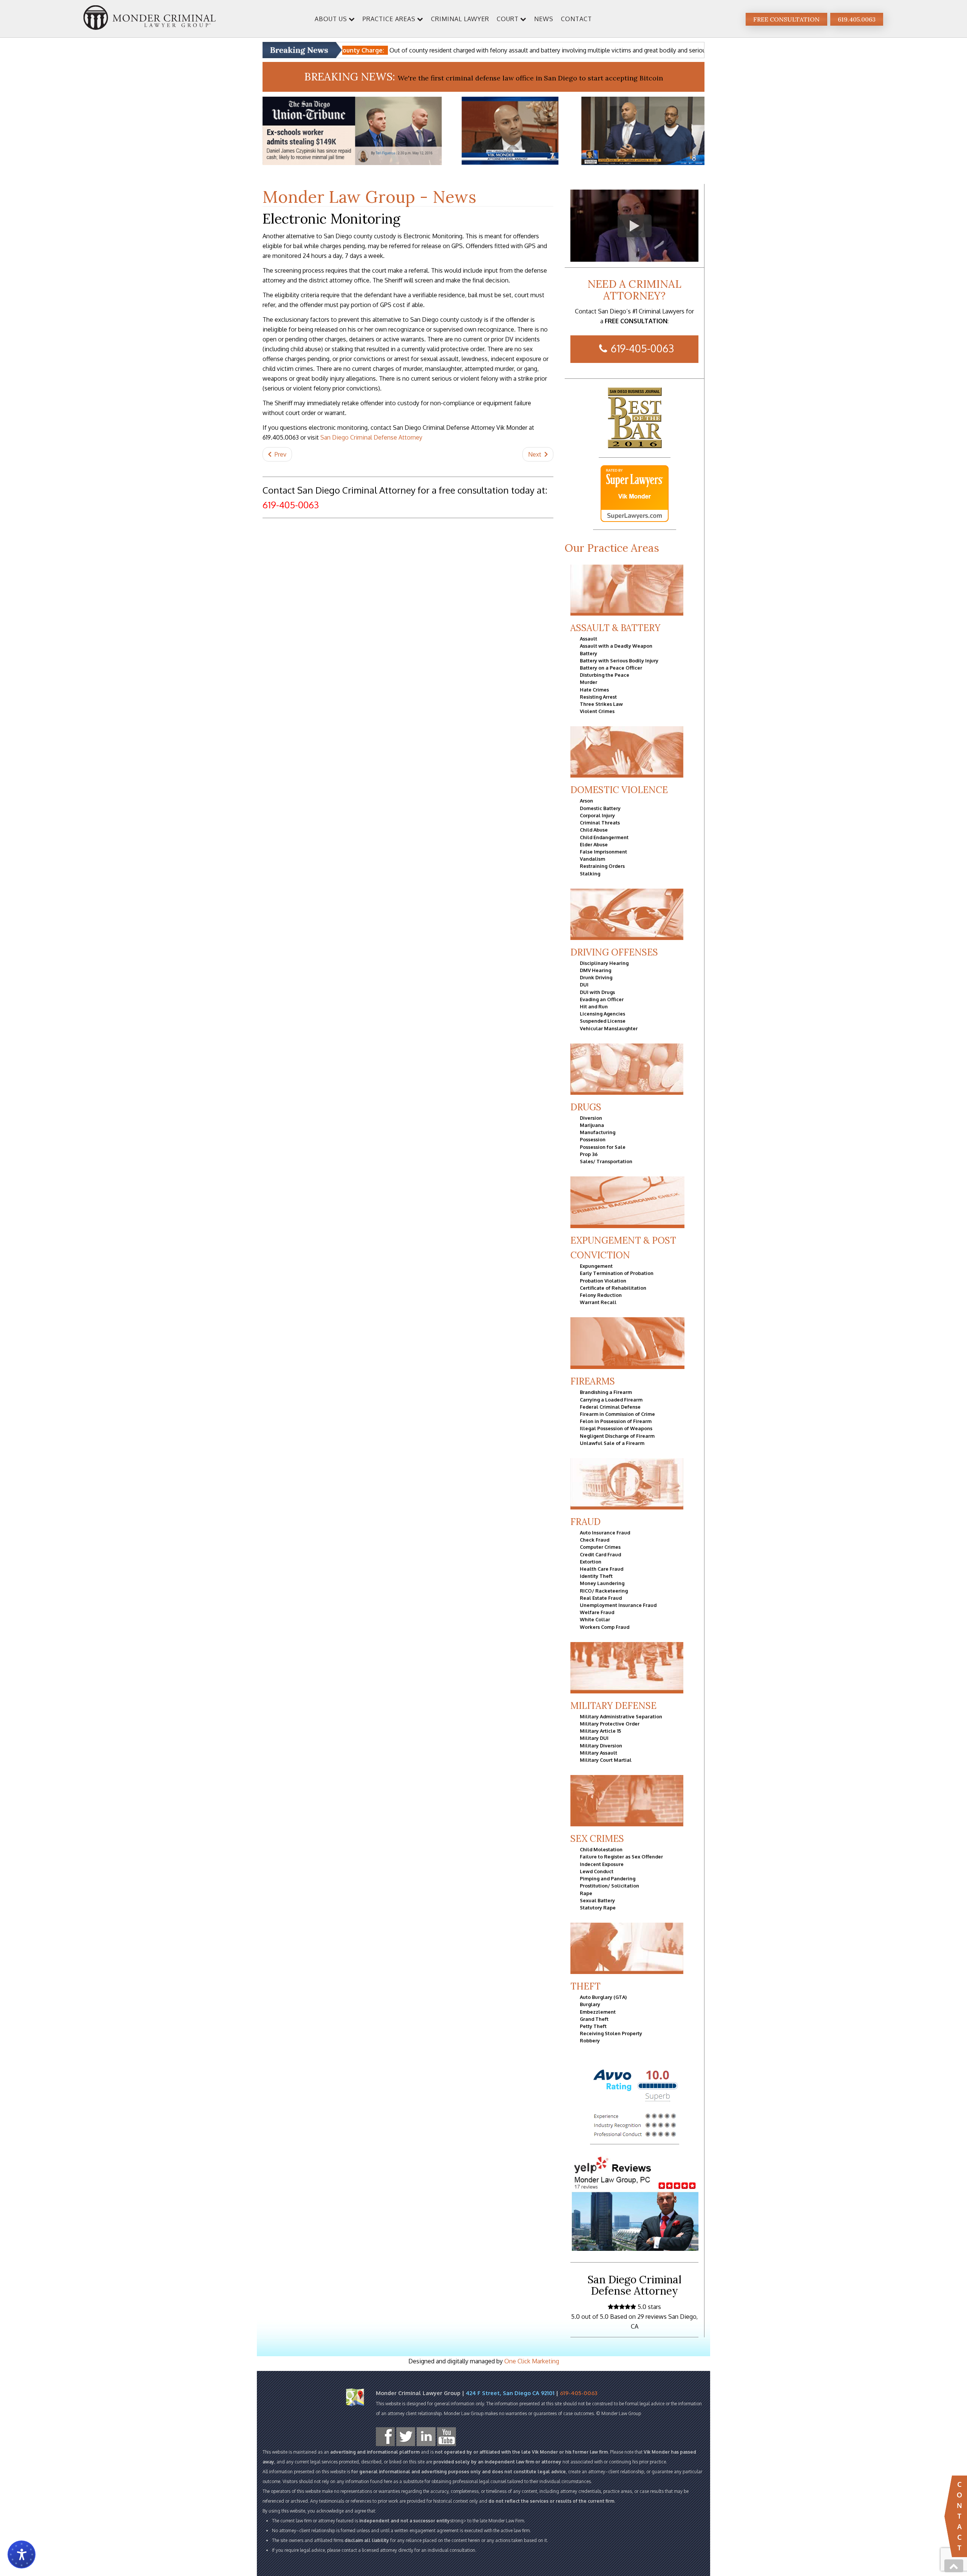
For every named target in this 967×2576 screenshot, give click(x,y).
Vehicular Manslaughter (609, 1028)
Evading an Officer (602, 999)
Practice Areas (389, 19)
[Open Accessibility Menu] (22, 2554)
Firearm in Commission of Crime (617, 1414)
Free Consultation (786, 19)
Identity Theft (596, 1576)
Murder (589, 682)
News (544, 19)
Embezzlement (598, 2012)
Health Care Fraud (602, 1569)
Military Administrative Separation (621, 1716)
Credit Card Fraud (600, 1554)
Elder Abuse (594, 844)
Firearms (593, 1381)
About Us (331, 19)
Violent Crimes (597, 711)
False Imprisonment (603, 852)
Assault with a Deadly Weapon (616, 646)
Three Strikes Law (601, 704)
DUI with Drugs (597, 992)
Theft (585, 1986)
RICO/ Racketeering (604, 1591)
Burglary (590, 2004)
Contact (576, 19)
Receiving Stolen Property (611, 2033)
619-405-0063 (642, 348)
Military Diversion (601, 1746)
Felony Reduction (601, 1295)
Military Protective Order (610, 1724)
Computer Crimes (600, 1547)
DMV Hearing (595, 970)
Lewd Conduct (597, 1871)
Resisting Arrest (598, 697)
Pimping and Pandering (608, 1878)
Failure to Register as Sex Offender (621, 1857)
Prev (280, 454)
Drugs (586, 1107)
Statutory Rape (598, 1908)
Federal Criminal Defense (610, 1407)
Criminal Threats (600, 823)
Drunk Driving (596, 977)
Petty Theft (593, 2026)
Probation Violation (603, 1281)
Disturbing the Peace (605, 675)
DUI (584, 985)
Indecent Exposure (602, 1864)
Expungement (596, 1266)
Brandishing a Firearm (606, 1392)
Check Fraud (595, 1540)
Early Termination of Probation (617, 1273)
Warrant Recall (598, 1302)
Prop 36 (589, 1154)
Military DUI (594, 1738)
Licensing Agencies (602, 1014)
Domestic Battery (600, 808)
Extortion (591, 1562)
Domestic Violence (619, 790)
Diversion (591, 1118)
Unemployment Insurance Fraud (618, 1605)
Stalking (590, 874)
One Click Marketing (532, 2361)
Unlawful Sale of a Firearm (612, 1443)
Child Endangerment (604, 837)
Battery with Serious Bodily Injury (619, 661)
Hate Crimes (594, 690)
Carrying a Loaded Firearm (611, 1400)
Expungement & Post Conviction (623, 1248)
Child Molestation (601, 1849)
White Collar (595, 1619)
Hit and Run (594, 1006)
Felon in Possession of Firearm (616, 1421)
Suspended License (603, 1021)
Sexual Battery (597, 1900)
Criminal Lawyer (460, 19)
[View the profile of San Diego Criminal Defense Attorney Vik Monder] (635, 494)
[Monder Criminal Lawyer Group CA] (150, 19)
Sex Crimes (597, 1839)
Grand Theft (594, 2019)
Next (535, 454)
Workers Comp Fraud (605, 1627)
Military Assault (599, 1753)
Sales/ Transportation (606, 1161)
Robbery (590, 2040)
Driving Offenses (614, 952)
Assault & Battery (615, 628)
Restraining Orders (602, 866)
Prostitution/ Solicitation (609, 1886)
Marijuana (592, 1125)
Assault (589, 639)
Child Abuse (594, 830)
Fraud (585, 1522)
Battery (589, 653)
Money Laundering (602, 1583)
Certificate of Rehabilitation (613, 1288)
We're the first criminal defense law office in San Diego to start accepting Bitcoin (530, 78)
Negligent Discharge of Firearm (617, 1436)
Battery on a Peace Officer (611, 668)
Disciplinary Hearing (604, 963)
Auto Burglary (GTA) (603, 1997)
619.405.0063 (857, 19)
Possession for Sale (603, 1147)
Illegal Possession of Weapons (616, 1428)
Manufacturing (598, 1132)
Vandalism (592, 859)
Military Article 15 (600, 1731)
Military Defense (613, 1706)
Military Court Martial (606, 1760)
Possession (593, 1139)
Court (508, 19)
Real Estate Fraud (601, 1598)
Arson (586, 801)
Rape (586, 1893)
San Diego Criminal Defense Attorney (371, 437)
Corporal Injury (597, 815)
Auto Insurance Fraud (605, 1533)
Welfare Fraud (597, 1612)
